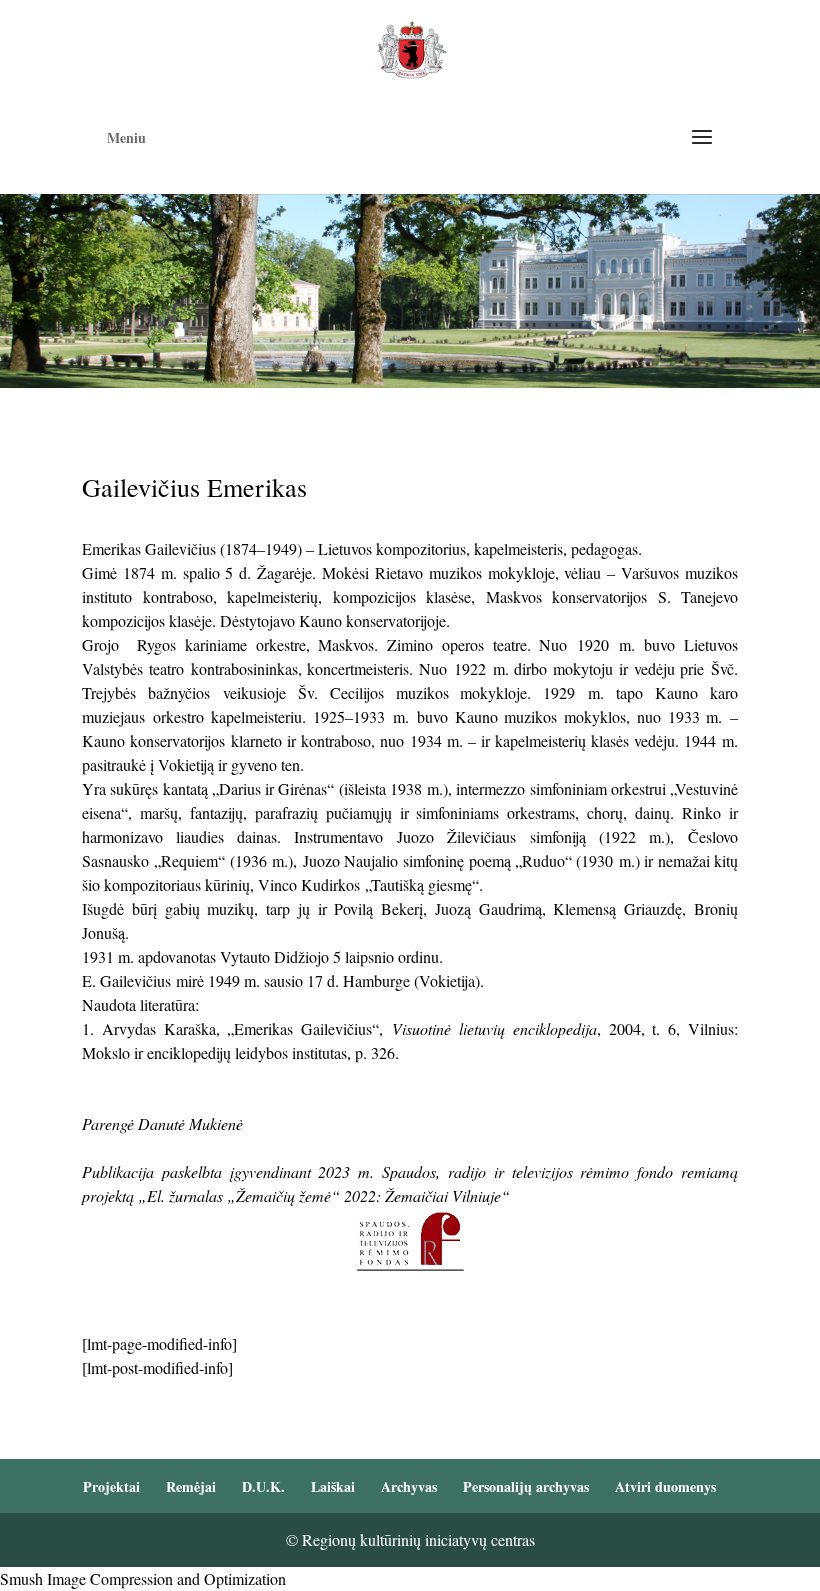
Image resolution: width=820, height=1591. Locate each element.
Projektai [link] (111, 1486)
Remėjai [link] (191, 1486)
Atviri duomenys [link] (665, 1486)
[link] (411, 47)
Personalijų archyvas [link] (526, 1486)
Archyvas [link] (409, 1486)
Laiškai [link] (333, 1486)
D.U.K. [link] (263, 1486)
